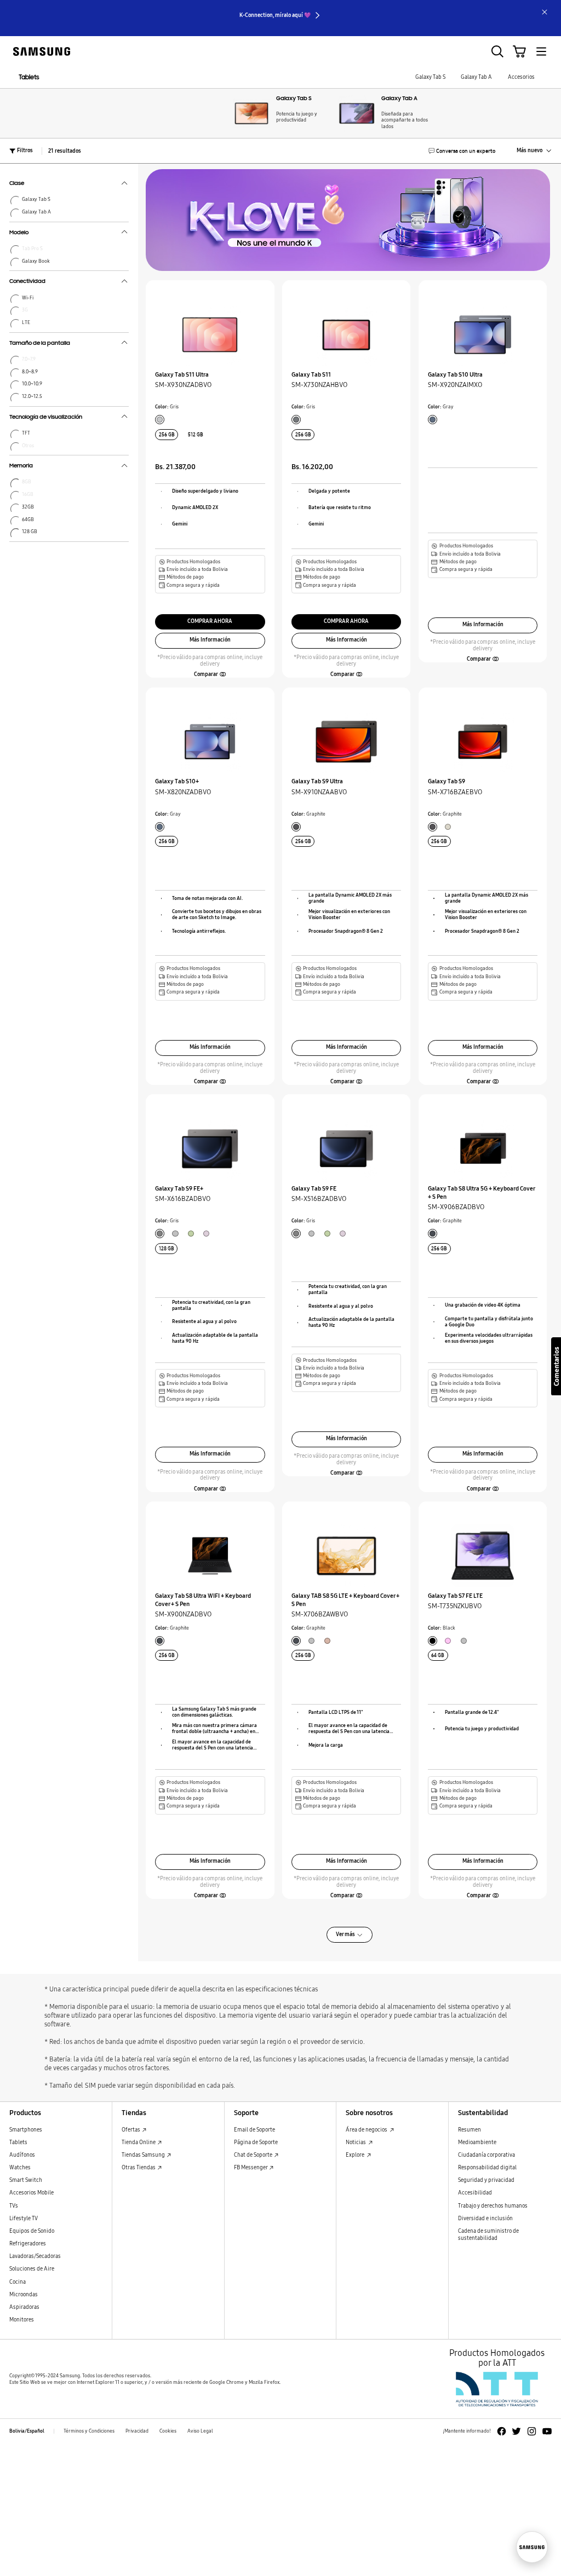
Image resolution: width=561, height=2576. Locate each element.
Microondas (24, 2295)
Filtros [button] (25, 151)
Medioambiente (477, 2142)
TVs (14, 2206)
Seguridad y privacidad (486, 2180)
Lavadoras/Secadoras (35, 2256)
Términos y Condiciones (89, 2431)
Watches (20, 2168)
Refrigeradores (28, 2244)
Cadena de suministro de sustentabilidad (488, 2235)
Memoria (21, 466)
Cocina (18, 2282)
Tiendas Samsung (144, 2155)
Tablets (29, 77)
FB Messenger (251, 2168)
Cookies (168, 2431)
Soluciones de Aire (32, 2269)
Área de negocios (367, 2130)
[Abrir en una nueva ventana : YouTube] (547, 2431)
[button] (210, 675)
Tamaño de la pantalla (40, 344)
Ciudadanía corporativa (486, 2155)
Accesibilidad (475, 2193)
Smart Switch (26, 2180)
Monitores (22, 2320)
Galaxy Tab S (430, 77)
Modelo (19, 233)
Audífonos (22, 2155)
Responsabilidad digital (487, 2168)
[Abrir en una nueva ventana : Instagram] (532, 2431)
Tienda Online (139, 2142)
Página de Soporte (256, 2142)
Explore (356, 2155)
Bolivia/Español (27, 2431)
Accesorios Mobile (32, 2193)
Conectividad (27, 282)
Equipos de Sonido (32, 2231)
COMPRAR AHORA (210, 621)
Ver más (345, 1934)
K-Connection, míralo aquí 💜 (275, 15)
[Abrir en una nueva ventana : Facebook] (502, 2431)
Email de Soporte (254, 2130)
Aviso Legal (200, 2431)
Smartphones (26, 2130)
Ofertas (131, 2130)
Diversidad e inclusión (485, 2219)
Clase (17, 184)
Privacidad (137, 2431)
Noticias (356, 2142)
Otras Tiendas (139, 2168)
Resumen (470, 2130)
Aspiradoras (24, 2307)
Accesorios (521, 77)
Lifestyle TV (24, 2219)
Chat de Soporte (254, 2155)
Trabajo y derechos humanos (493, 2206)
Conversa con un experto (466, 151)
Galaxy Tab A (476, 77)
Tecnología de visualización (46, 418)
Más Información (210, 640)
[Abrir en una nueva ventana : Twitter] (516, 2431)
